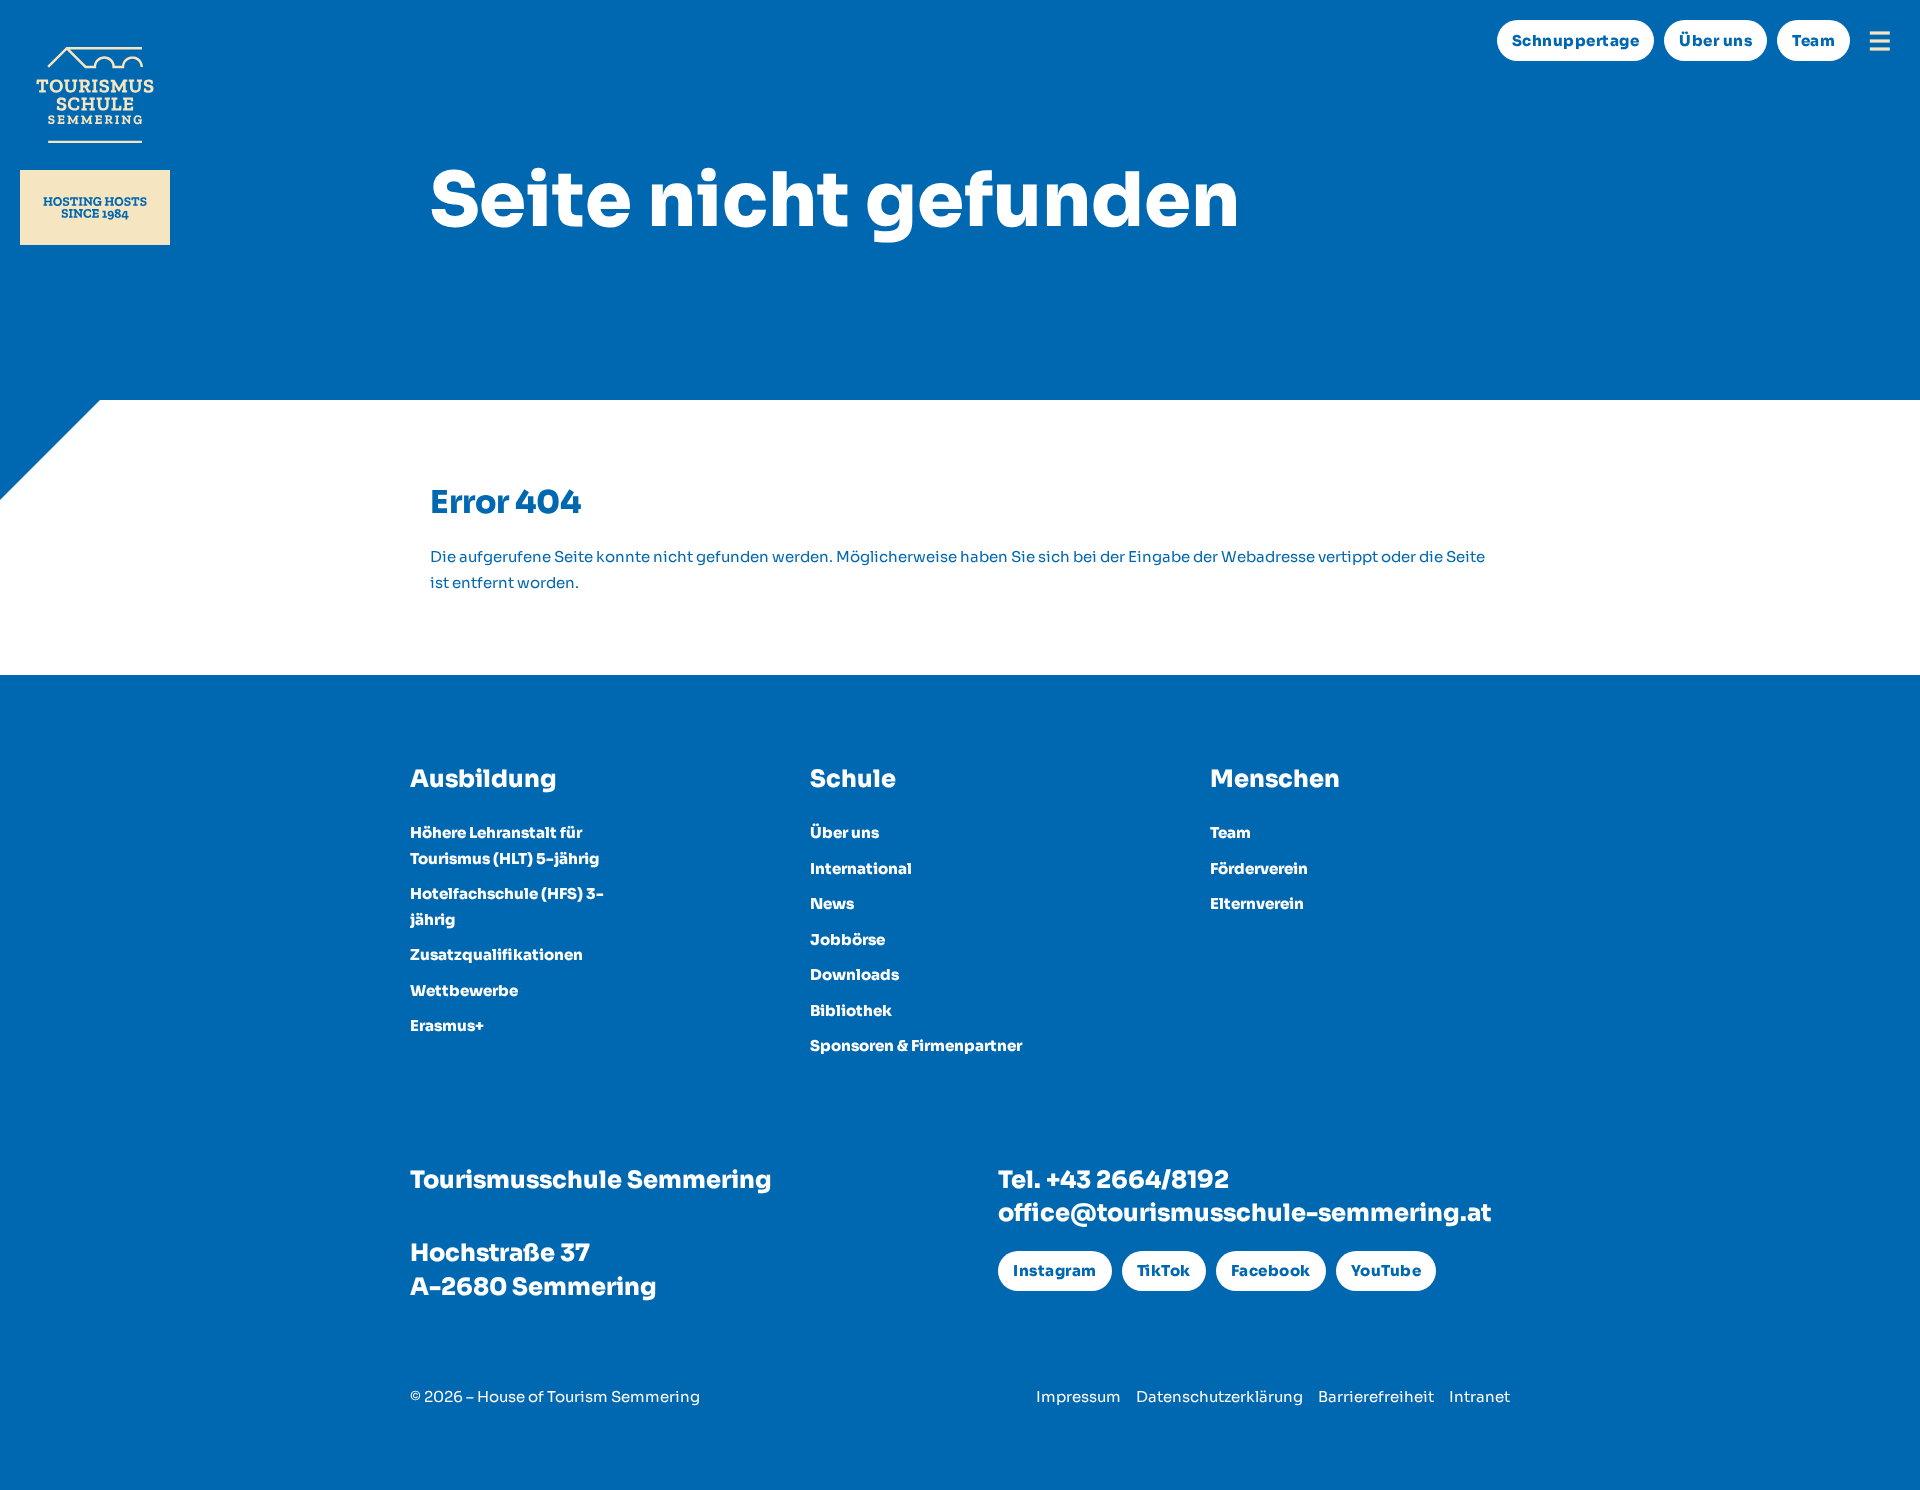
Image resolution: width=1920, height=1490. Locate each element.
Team (1813, 40)
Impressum (1078, 1396)
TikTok (1164, 1270)
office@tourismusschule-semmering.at (1244, 1213)
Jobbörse (847, 939)
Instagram (1055, 1270)
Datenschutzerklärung (1219, 1396)
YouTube (1386, 1270)
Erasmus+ (447, 1025)
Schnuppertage (1576, 40)
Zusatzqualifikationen (496, 954)
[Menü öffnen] (1880, 41)
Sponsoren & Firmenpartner (916, 1045)
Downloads (854, 974)
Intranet (1479, 1396)
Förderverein (1259, 868)
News (832, 903)
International (861, 868)
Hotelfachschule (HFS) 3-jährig (507, 906)
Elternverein (1257, 903)
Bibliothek (851, 1010)
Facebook (1271, 1270)
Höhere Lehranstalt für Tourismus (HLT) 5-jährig (504, 845)
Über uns (1715, 40)
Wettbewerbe (464, 990)
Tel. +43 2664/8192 (1113, 1180)
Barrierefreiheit (1376, 1396)
